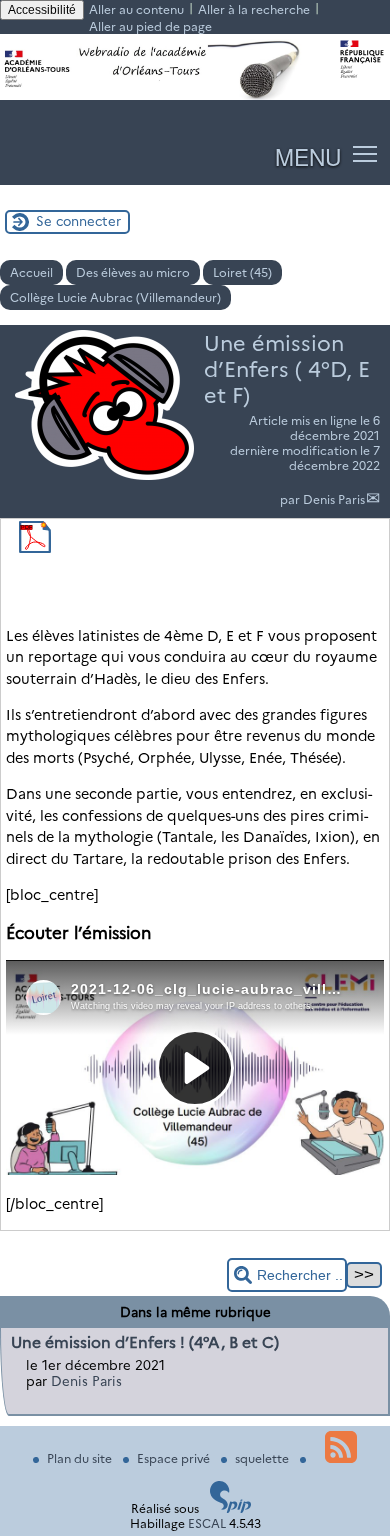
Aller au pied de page (150, 26)
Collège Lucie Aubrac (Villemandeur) (115, 297)
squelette (263, 1458)
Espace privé (175, 1458)
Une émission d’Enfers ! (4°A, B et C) (145, 1342)
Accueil (31, 272)
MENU (308, 156)
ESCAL (207, 1523)
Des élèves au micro (133, 272)
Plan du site (81, 1458)
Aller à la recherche (254, 9)
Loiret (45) (242, 272)
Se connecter (78, 221)
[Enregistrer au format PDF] (35, 548)
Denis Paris (334, 499)
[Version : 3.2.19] (231, 1508)
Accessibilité (42, 10)
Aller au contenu (136, 9)
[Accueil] (195, 95)
